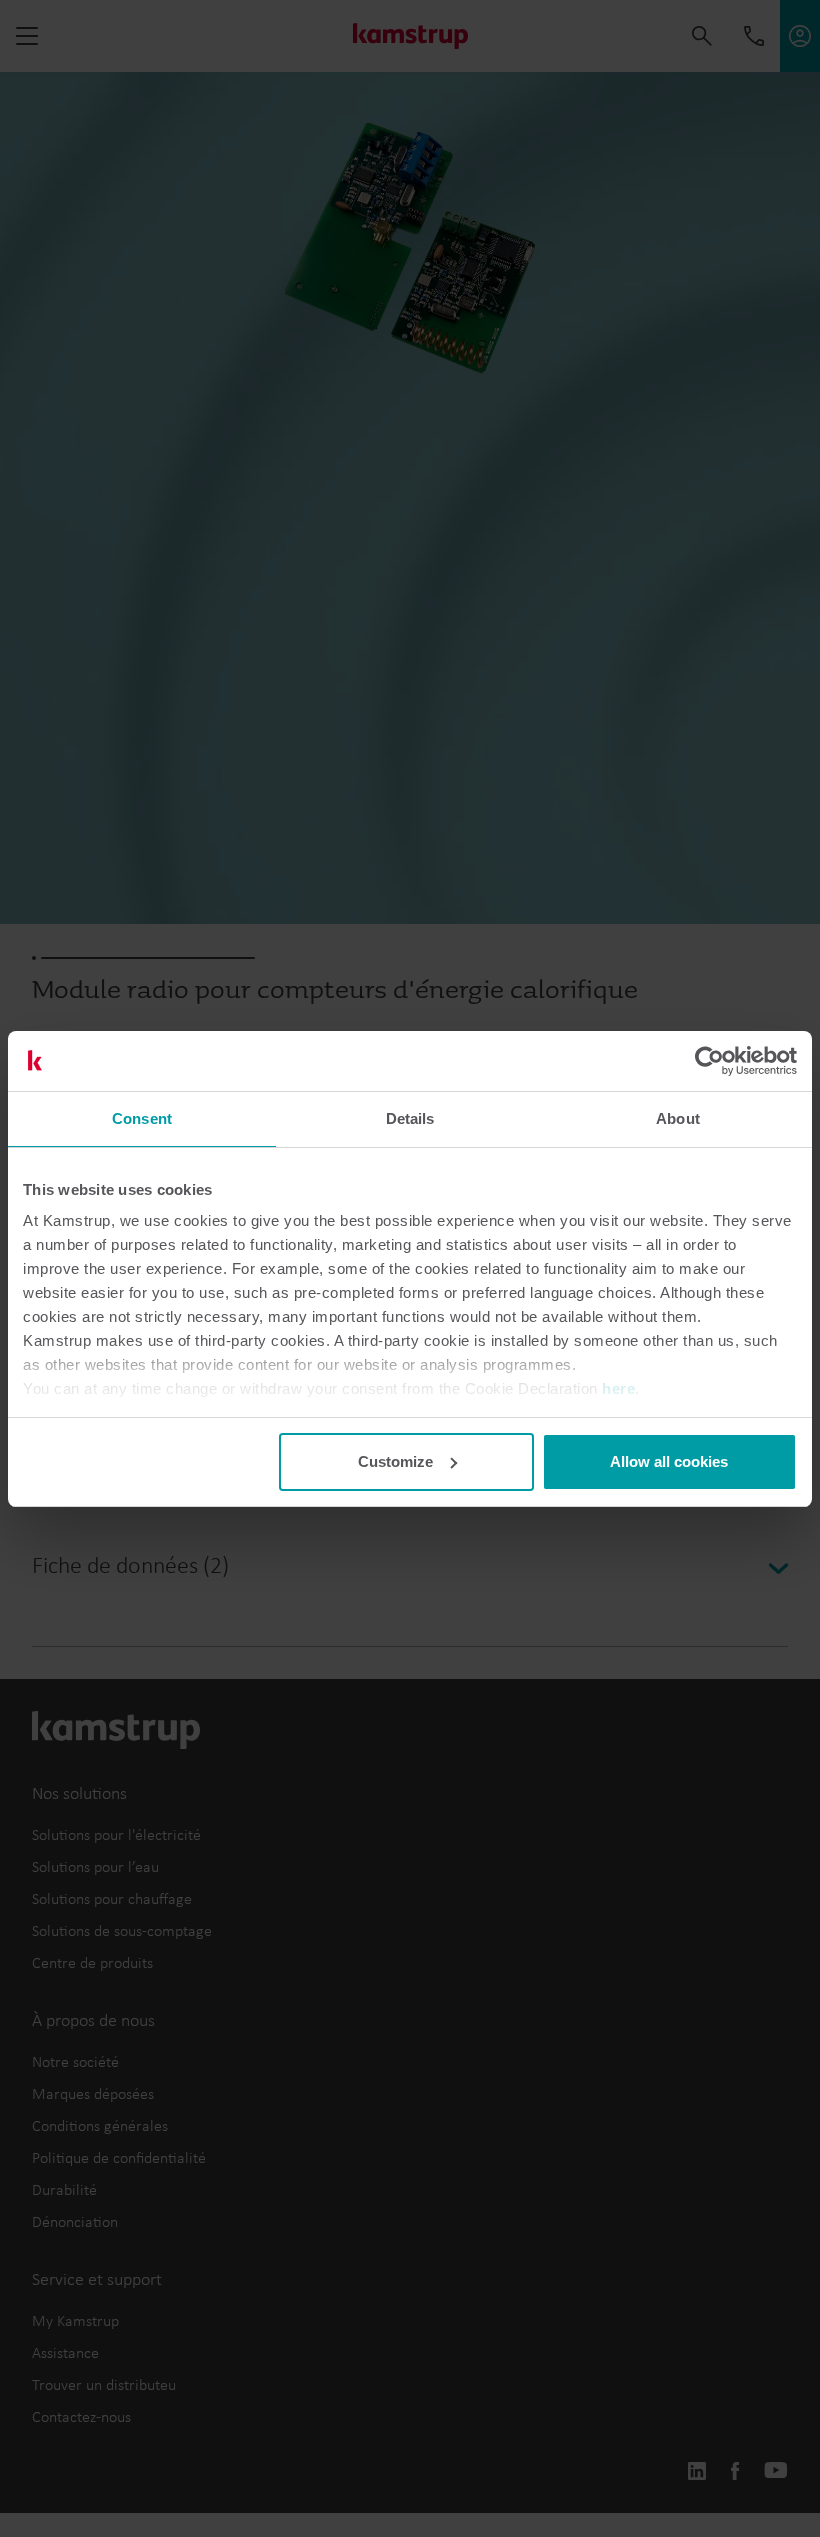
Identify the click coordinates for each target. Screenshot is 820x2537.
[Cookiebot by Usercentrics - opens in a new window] (709, 1061)
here (618, 1388)
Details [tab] (410, 1118)
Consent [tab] (142, 1118)
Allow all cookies (669, 1461)
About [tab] (678, 1118)
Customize (395, 1461)
